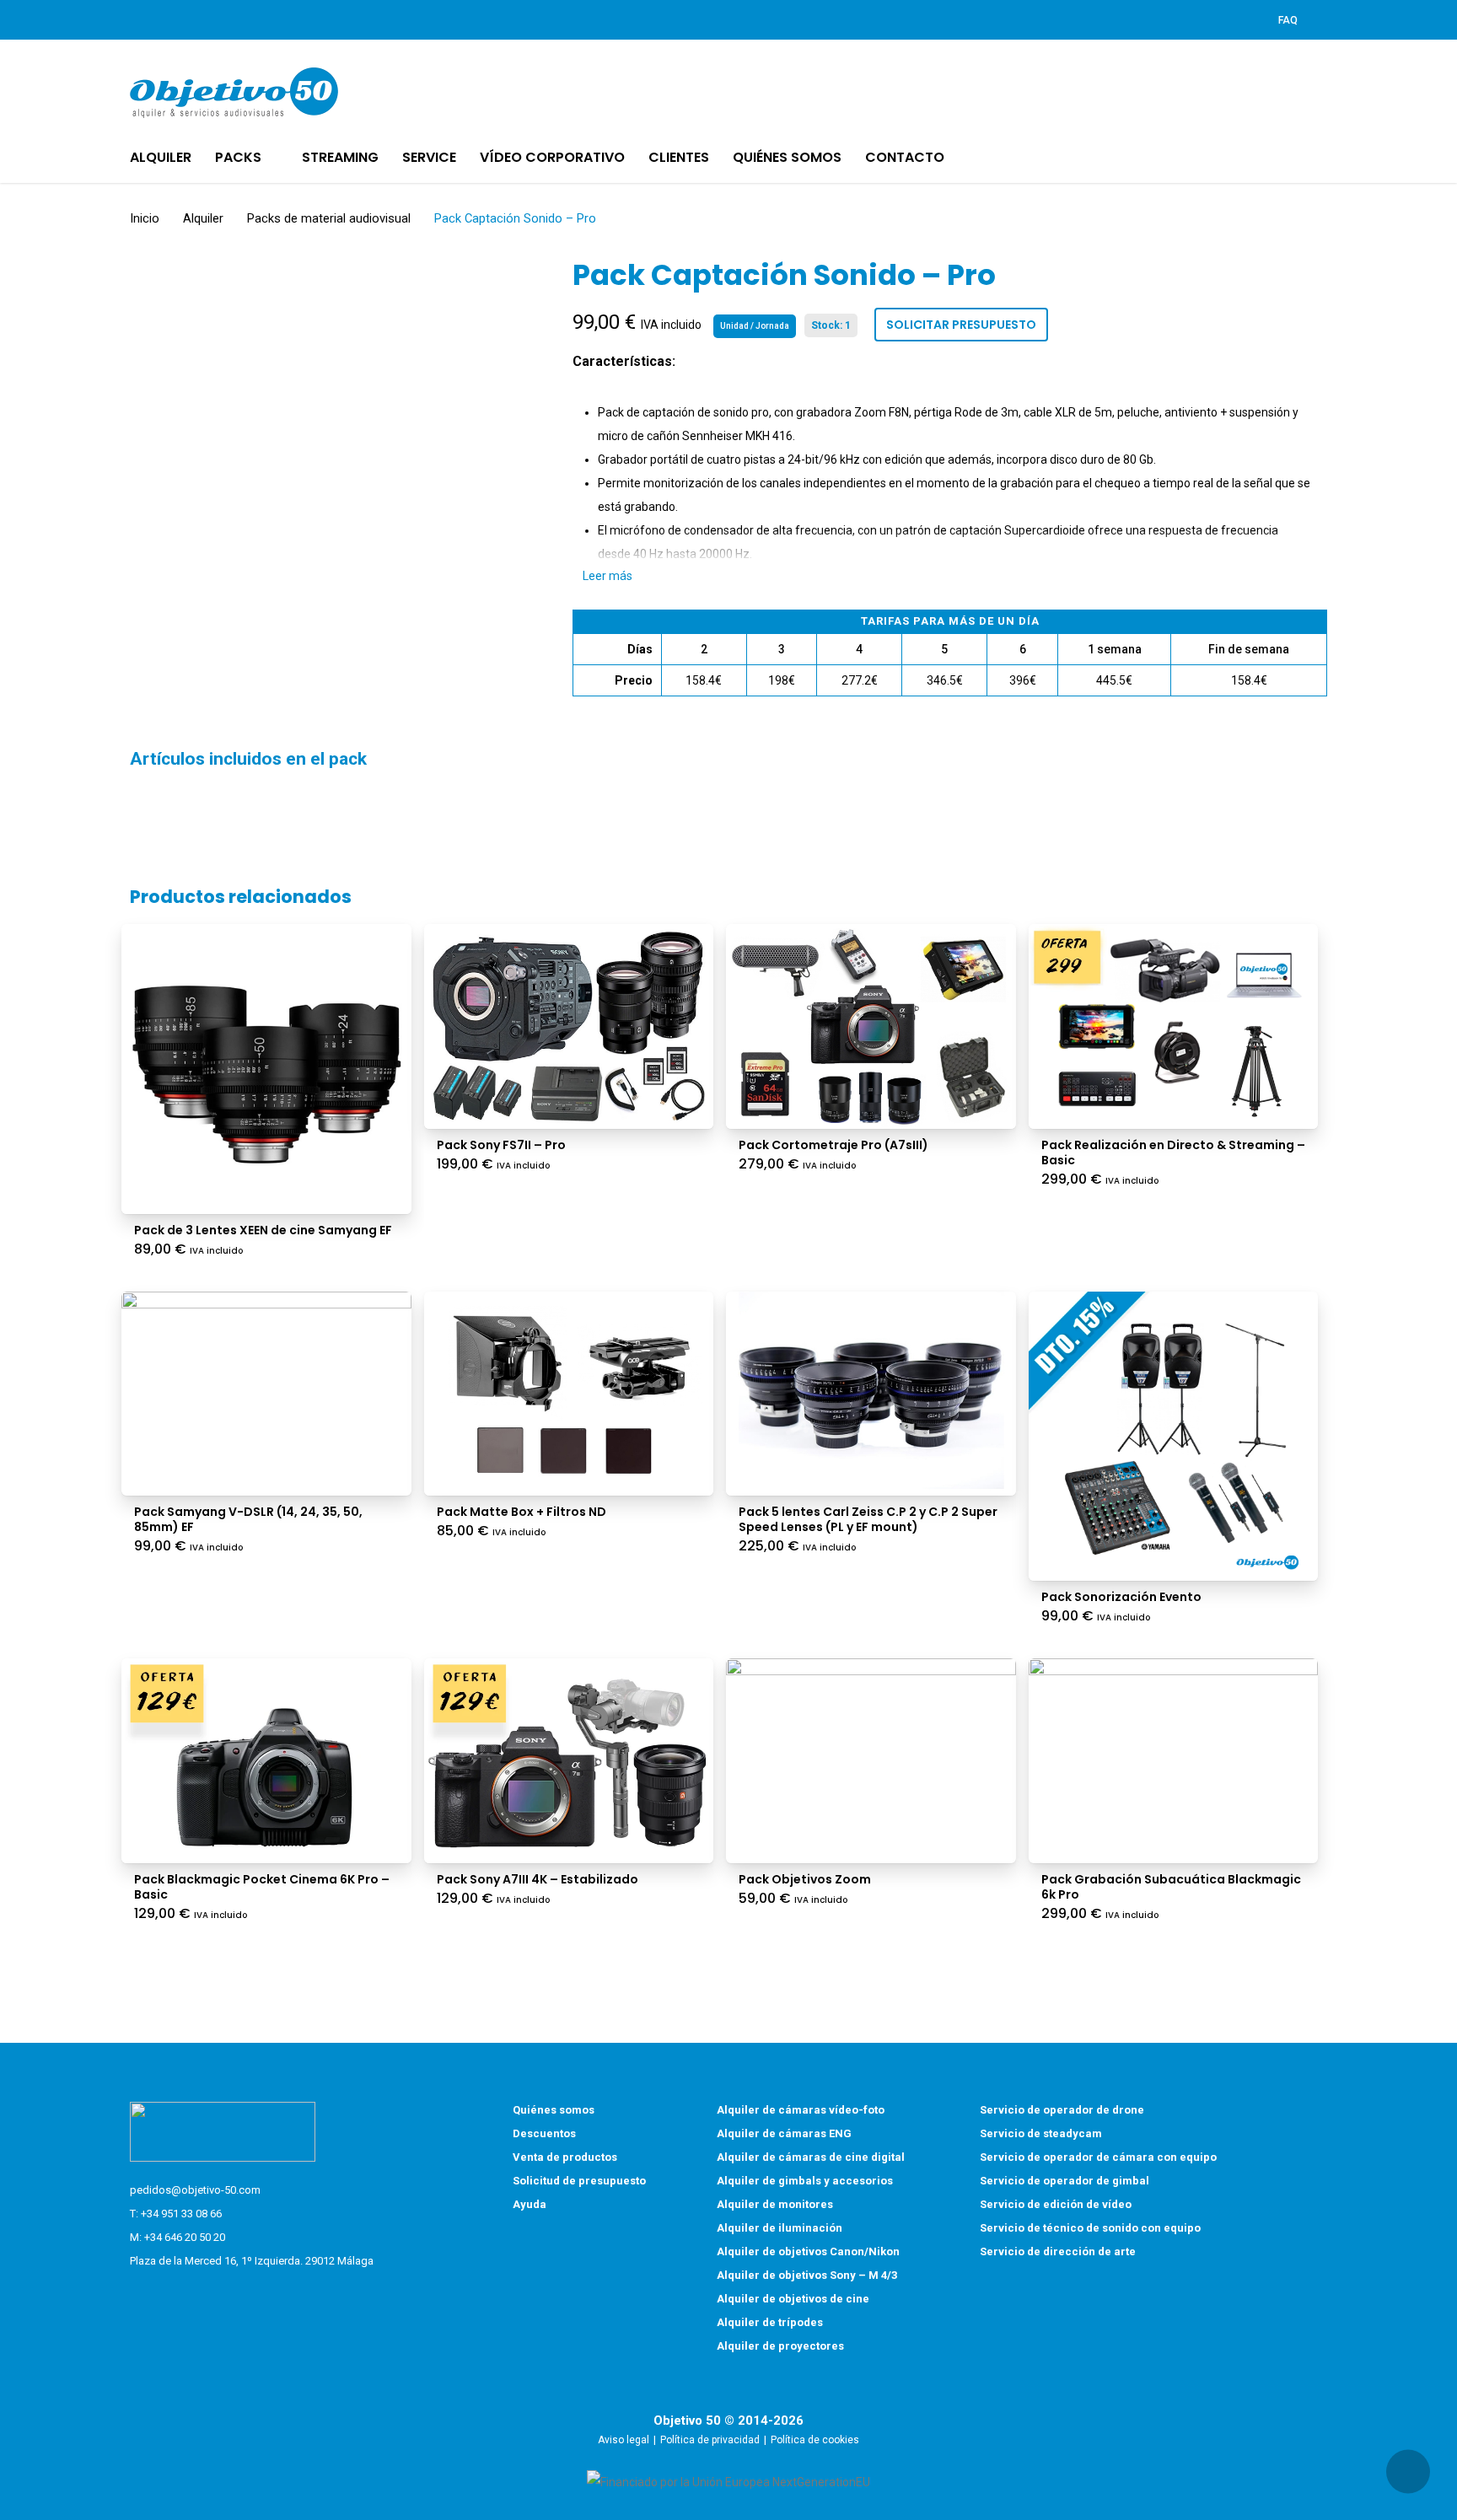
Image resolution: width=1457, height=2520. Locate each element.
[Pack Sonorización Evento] (1174, 1437)
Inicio (145, 218)
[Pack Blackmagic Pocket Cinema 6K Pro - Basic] (266, 1761)
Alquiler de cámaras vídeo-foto (801, 2110)
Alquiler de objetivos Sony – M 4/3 (807, 2275)
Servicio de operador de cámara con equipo (1098, 2157)
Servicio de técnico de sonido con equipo (1090, 2228)
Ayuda (530, 2204)
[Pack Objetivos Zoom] (871, 1761)
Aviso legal (624, 2440)
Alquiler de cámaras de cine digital (811, 2157)
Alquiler (203, 218)
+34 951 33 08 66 (181, 2214)
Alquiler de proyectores (780, 2346)
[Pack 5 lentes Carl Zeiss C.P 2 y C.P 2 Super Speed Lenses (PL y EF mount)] (871, 1394)
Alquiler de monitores (775, 2204)
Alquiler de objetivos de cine (793, 2299)
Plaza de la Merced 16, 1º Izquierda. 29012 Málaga (252, 2261)
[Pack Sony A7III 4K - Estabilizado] (569, 1761)
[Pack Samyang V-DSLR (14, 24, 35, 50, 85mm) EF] (266, 1394)
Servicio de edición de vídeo (1056, 2204)
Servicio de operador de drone (1062, 2110)
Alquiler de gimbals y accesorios (805, 2181)
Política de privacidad (710, 2440)
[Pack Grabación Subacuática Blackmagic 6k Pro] (1174, 1761)
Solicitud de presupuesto (579, 2181)
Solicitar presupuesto (961, 325)
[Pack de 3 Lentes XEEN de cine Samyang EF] (266, 1069)
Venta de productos (565, 2157)
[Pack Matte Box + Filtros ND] (569, 1394)
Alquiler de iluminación (780, 2228)
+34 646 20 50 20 (185, 2237)
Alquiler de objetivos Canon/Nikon (808, 2251)
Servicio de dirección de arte (1058, 2251)
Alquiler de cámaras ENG (784, 2133)
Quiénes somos (554, 2110)
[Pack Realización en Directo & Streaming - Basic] (1174, 1026)
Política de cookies (815, 2440)
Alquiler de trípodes (770, 2322)
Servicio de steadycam (1041, 2133)
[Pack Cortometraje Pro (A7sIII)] (871, 1026)
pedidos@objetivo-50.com (195, 2190)
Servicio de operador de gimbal (1065, 2181)
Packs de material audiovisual (329, 218)
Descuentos (544, 2133)
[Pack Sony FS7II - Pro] (569, 1026)
